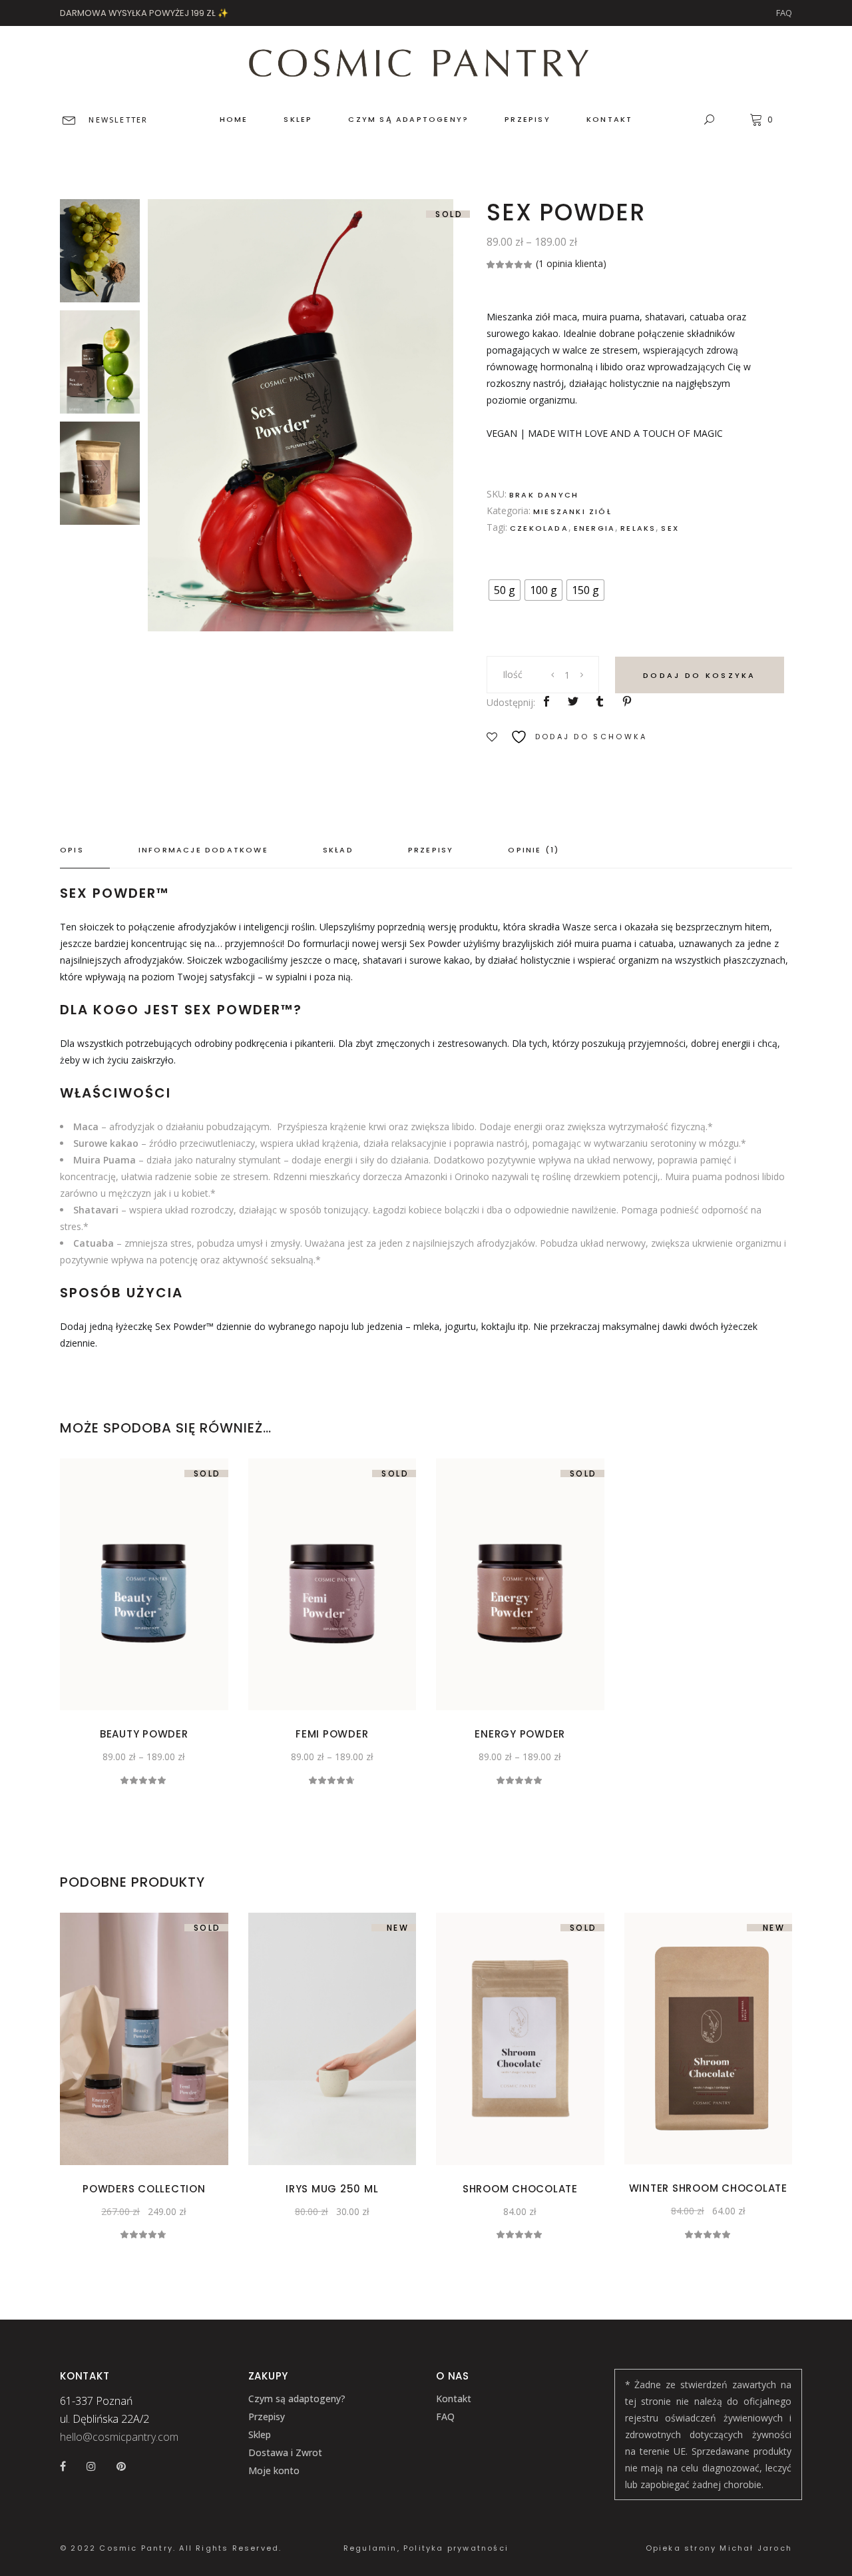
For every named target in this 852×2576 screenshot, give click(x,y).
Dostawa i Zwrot (285, 2452)
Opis (72, 850)
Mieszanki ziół (572, 511)
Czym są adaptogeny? (297, 2399)
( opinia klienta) (571, 263)
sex (670, 528)
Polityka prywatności (456, 2548)
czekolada (539, 528)
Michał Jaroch (756, 2548)
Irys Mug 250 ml (332, 2189)
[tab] (85, 850)
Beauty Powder (144, 1734)
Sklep (260, 2434)
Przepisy (431, 850)
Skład (338, 850)
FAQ (784, 13)
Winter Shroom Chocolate (708, 2188)
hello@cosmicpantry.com (119, 2437)
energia (594, 528)
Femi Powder (332, 1734)
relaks (638, 528)
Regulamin (370, 2548)
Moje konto (274, 2470)
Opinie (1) (533, 850)
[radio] (505, 590)
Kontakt (454, 2399)
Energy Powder (520, 1734)
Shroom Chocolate (520, 2189)
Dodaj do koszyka (700, 675)
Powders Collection (144, 2189)
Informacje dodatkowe (203, 850)
